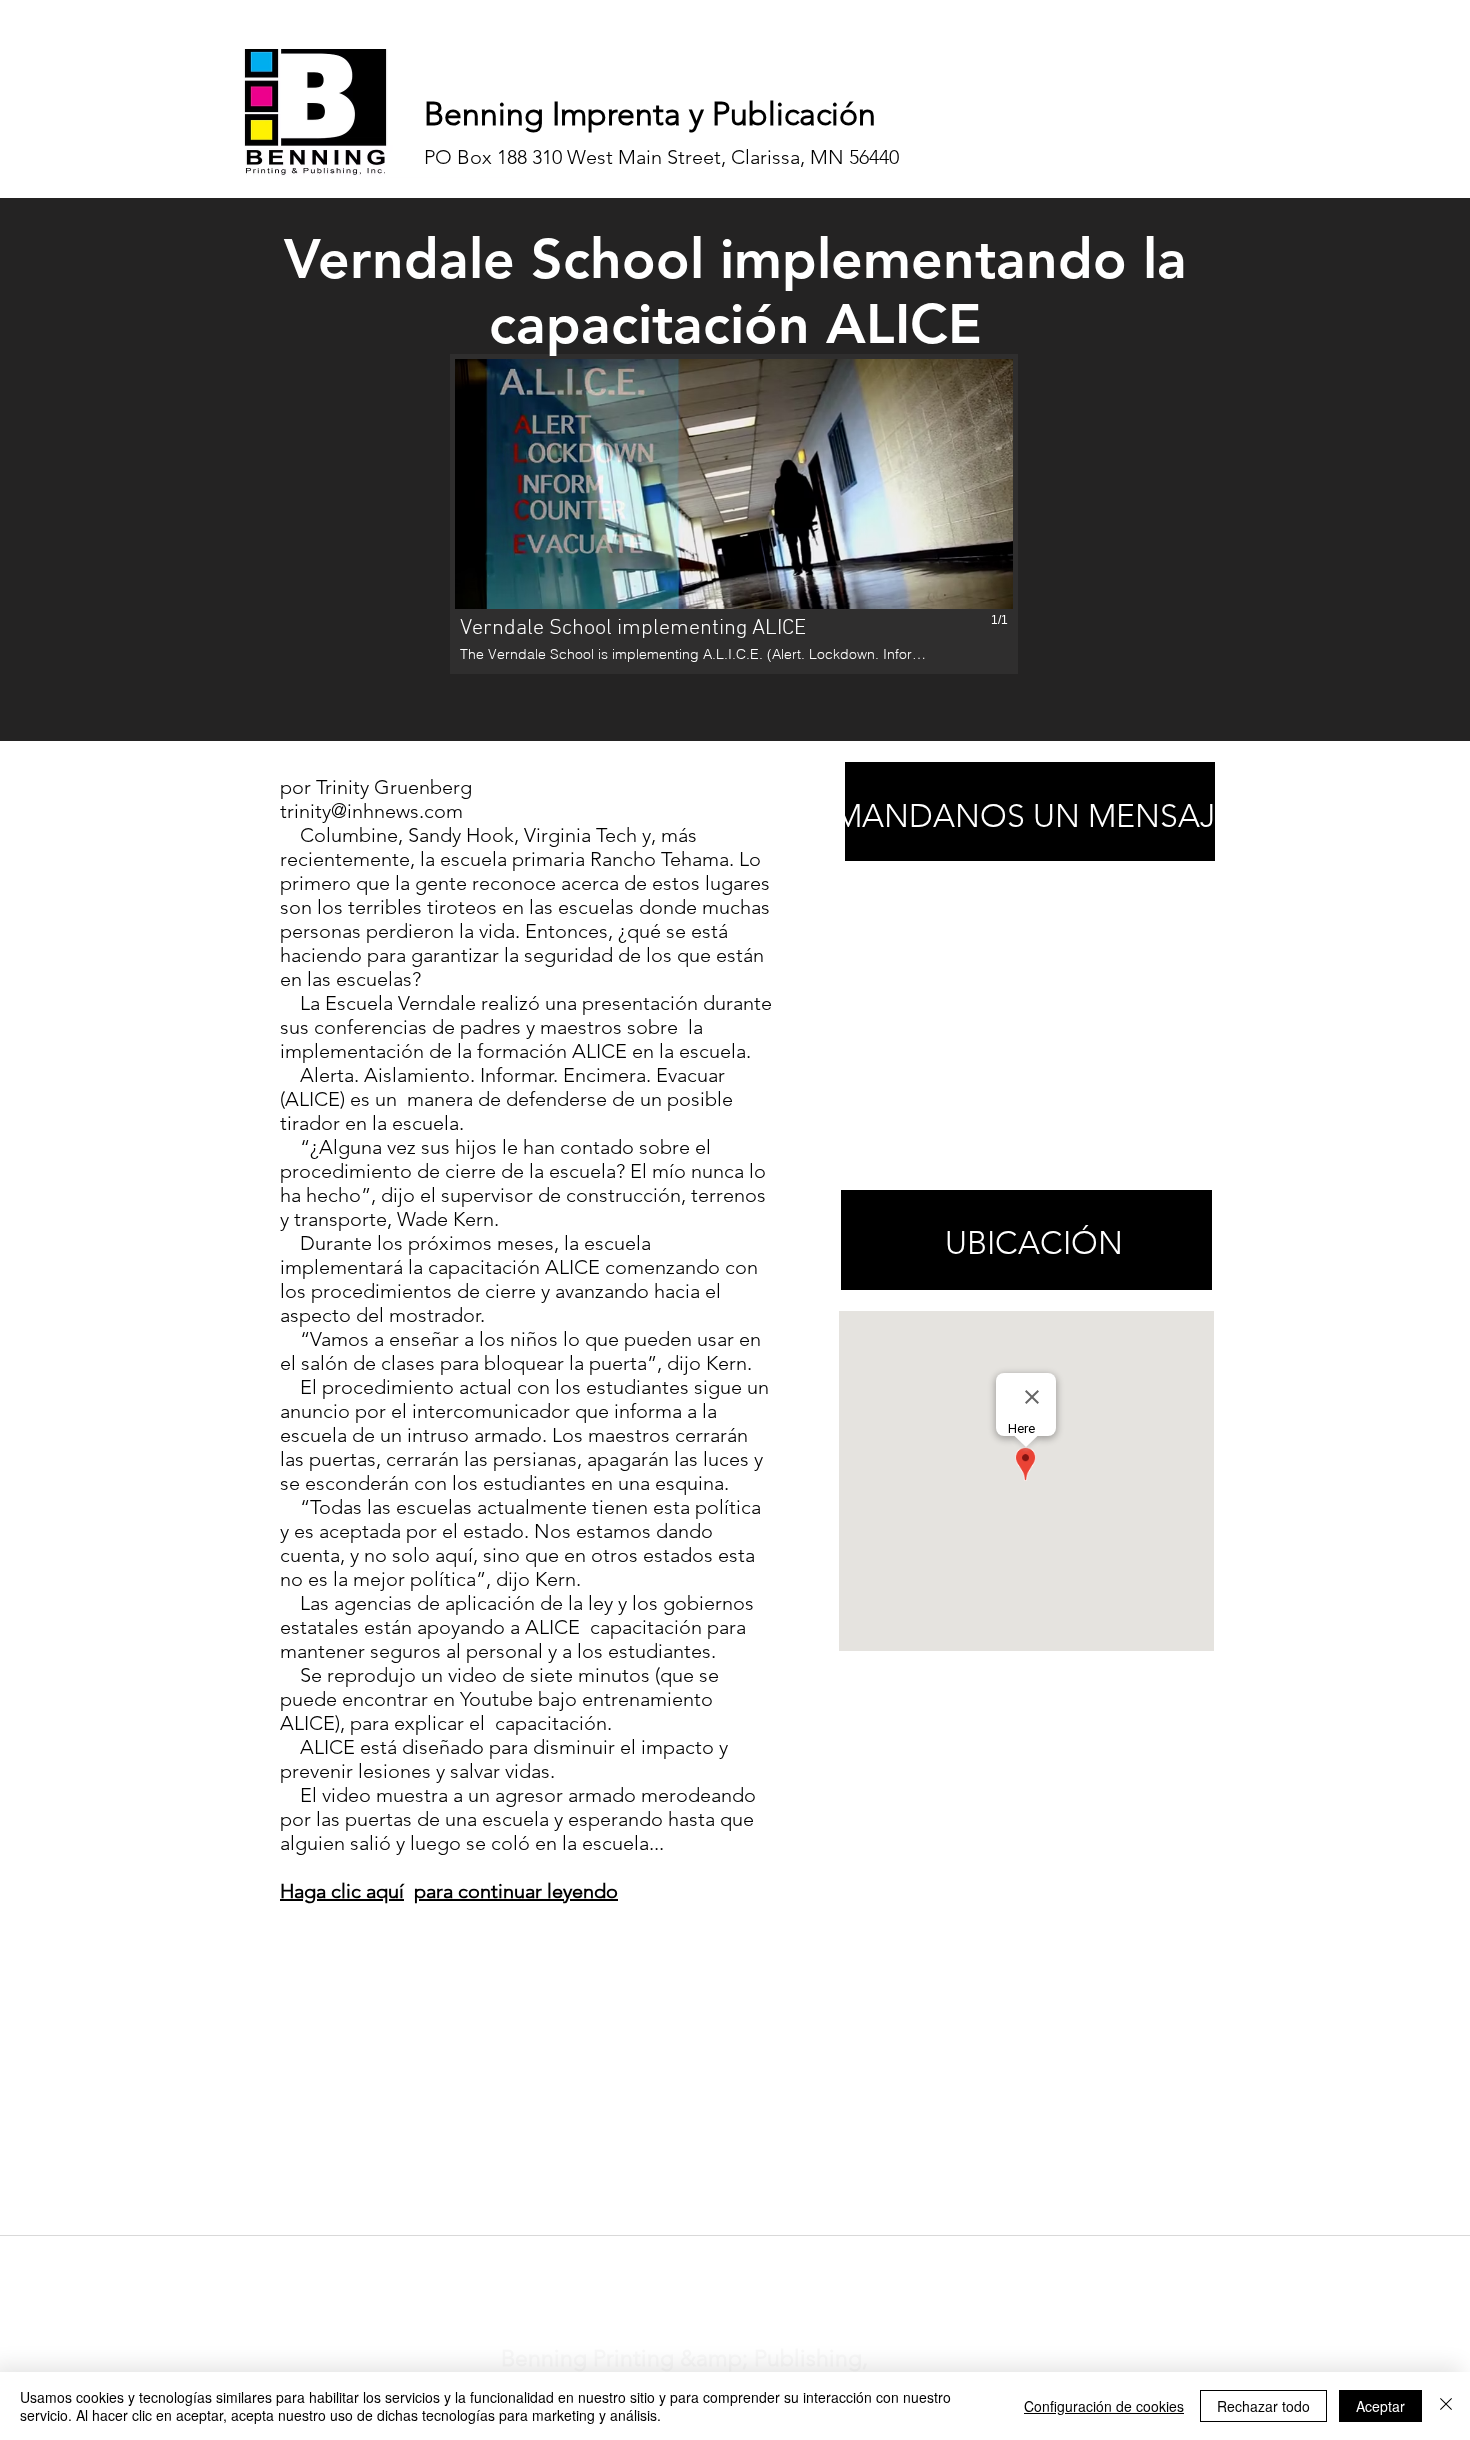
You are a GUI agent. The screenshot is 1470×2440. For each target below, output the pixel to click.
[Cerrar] (1446, 2406)
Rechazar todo (1263, 2406)
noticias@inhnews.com (717, 2261)
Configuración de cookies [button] (1104, 2406)
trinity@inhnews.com (371, 811)
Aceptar (1380, 2406)
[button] (734, 514)
